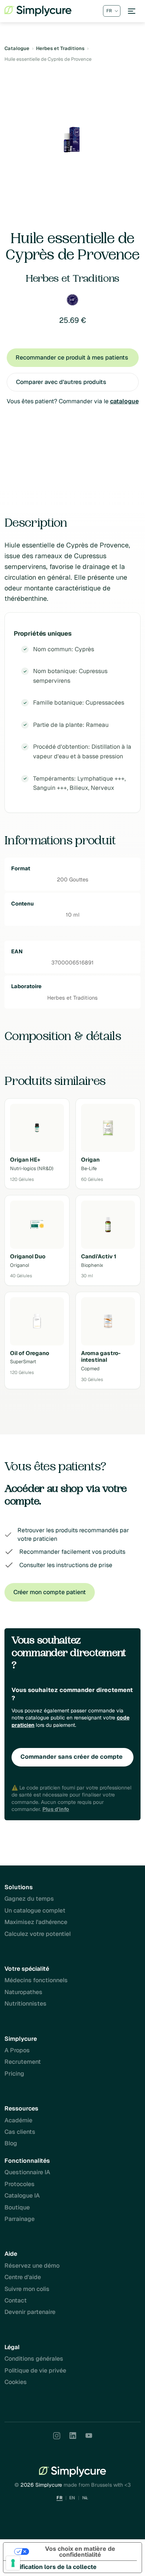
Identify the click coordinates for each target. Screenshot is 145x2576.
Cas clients (20, 2132)
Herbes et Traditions (60, 48)
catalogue (124, 401)
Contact (16, 2300)
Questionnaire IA (27, 2172)
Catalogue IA (22, 2196)
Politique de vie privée (35, 2370)
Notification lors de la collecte (53, 2567)
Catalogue (17, 48)
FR (59, 2498)
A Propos (17, 2050)
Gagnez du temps (29, 1899)
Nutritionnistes (25, 2004)
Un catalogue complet (35, 1911)
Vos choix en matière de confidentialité (80, 2552)
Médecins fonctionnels (36, 1980)
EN (72, 2498)
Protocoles (20, 2184)
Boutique (17, 2207)
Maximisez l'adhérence (36, 1922)
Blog (11, 2143)
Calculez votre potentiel (38, 1934)
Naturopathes (23, 1992)
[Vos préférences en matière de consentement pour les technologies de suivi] (13, 2563)
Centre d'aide (23, 2277)
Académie (18, 2120)
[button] (132, 11)
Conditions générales (34, 2359)
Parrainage (20, 2219)
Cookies (16, 2382)
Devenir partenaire (30, 2312)
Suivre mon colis (27, 2289)
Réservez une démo (32, 2266)
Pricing (14, 2074)
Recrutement (23, 2062)
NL (85, 2498)
